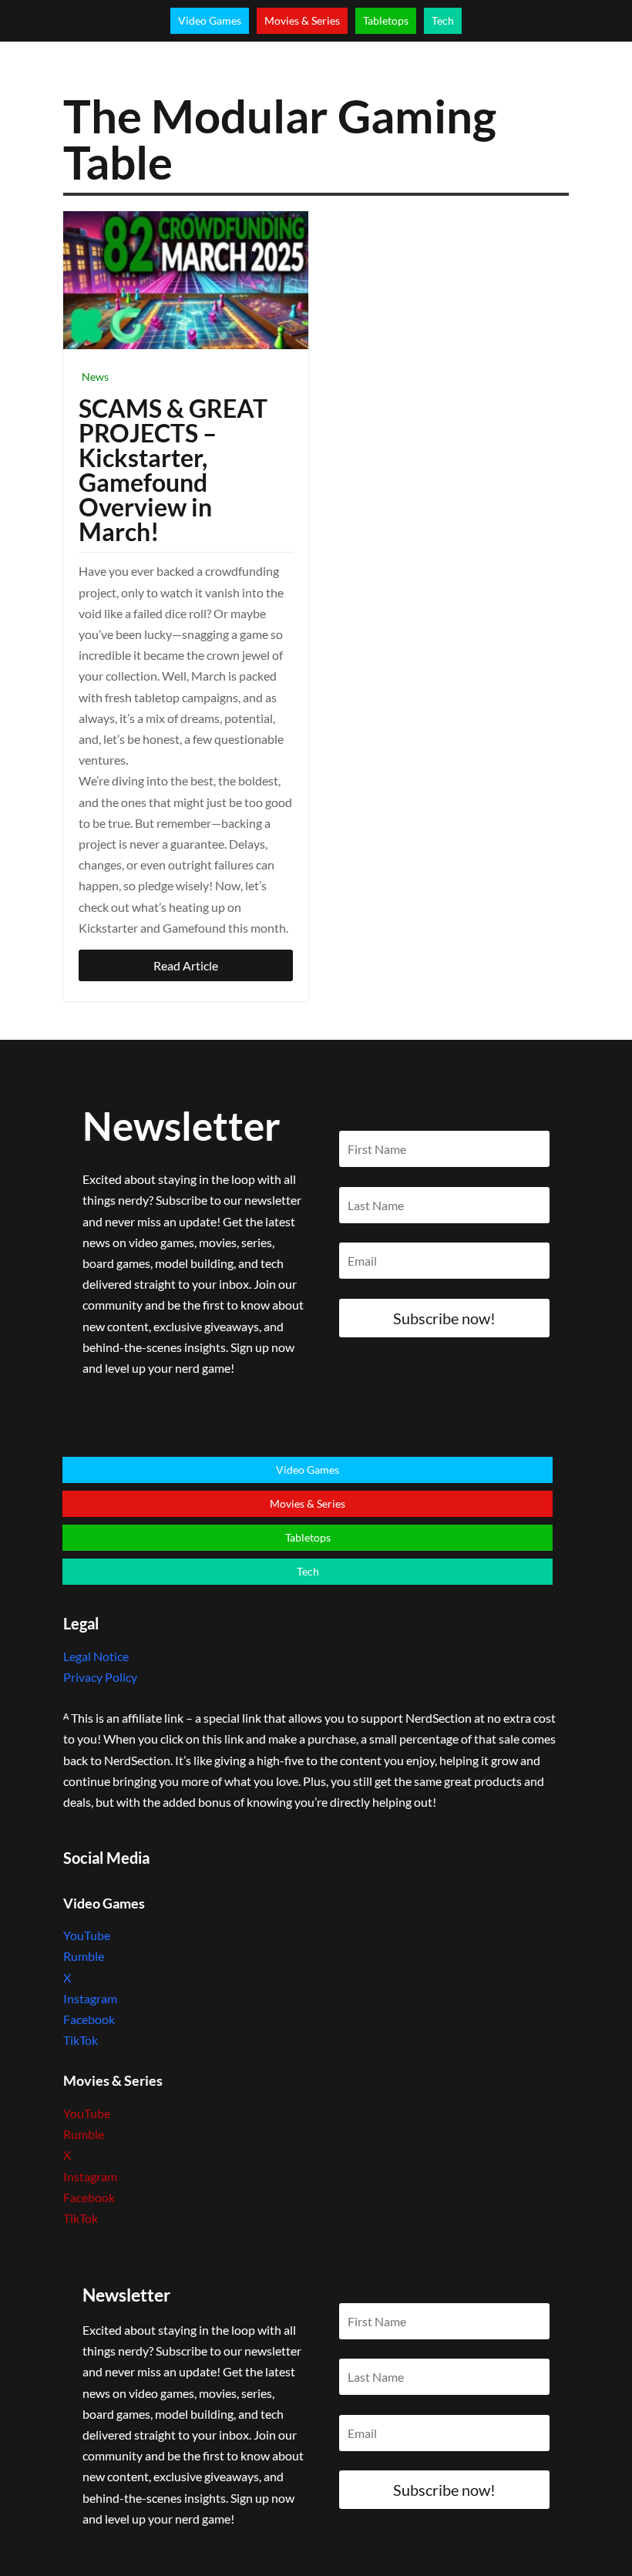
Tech (443, 20)
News (95, 377)
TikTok (81, 2040)
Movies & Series (302, 20)
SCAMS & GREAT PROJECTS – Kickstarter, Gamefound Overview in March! (173, 470)
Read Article (186, 965)
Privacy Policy (100, 1677)
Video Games (210, 20)
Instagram (90, 1998)
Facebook (89, 2019)
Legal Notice (96, 1656)
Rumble (84, 1956)
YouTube (87, 1935)
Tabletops (386, 20)
